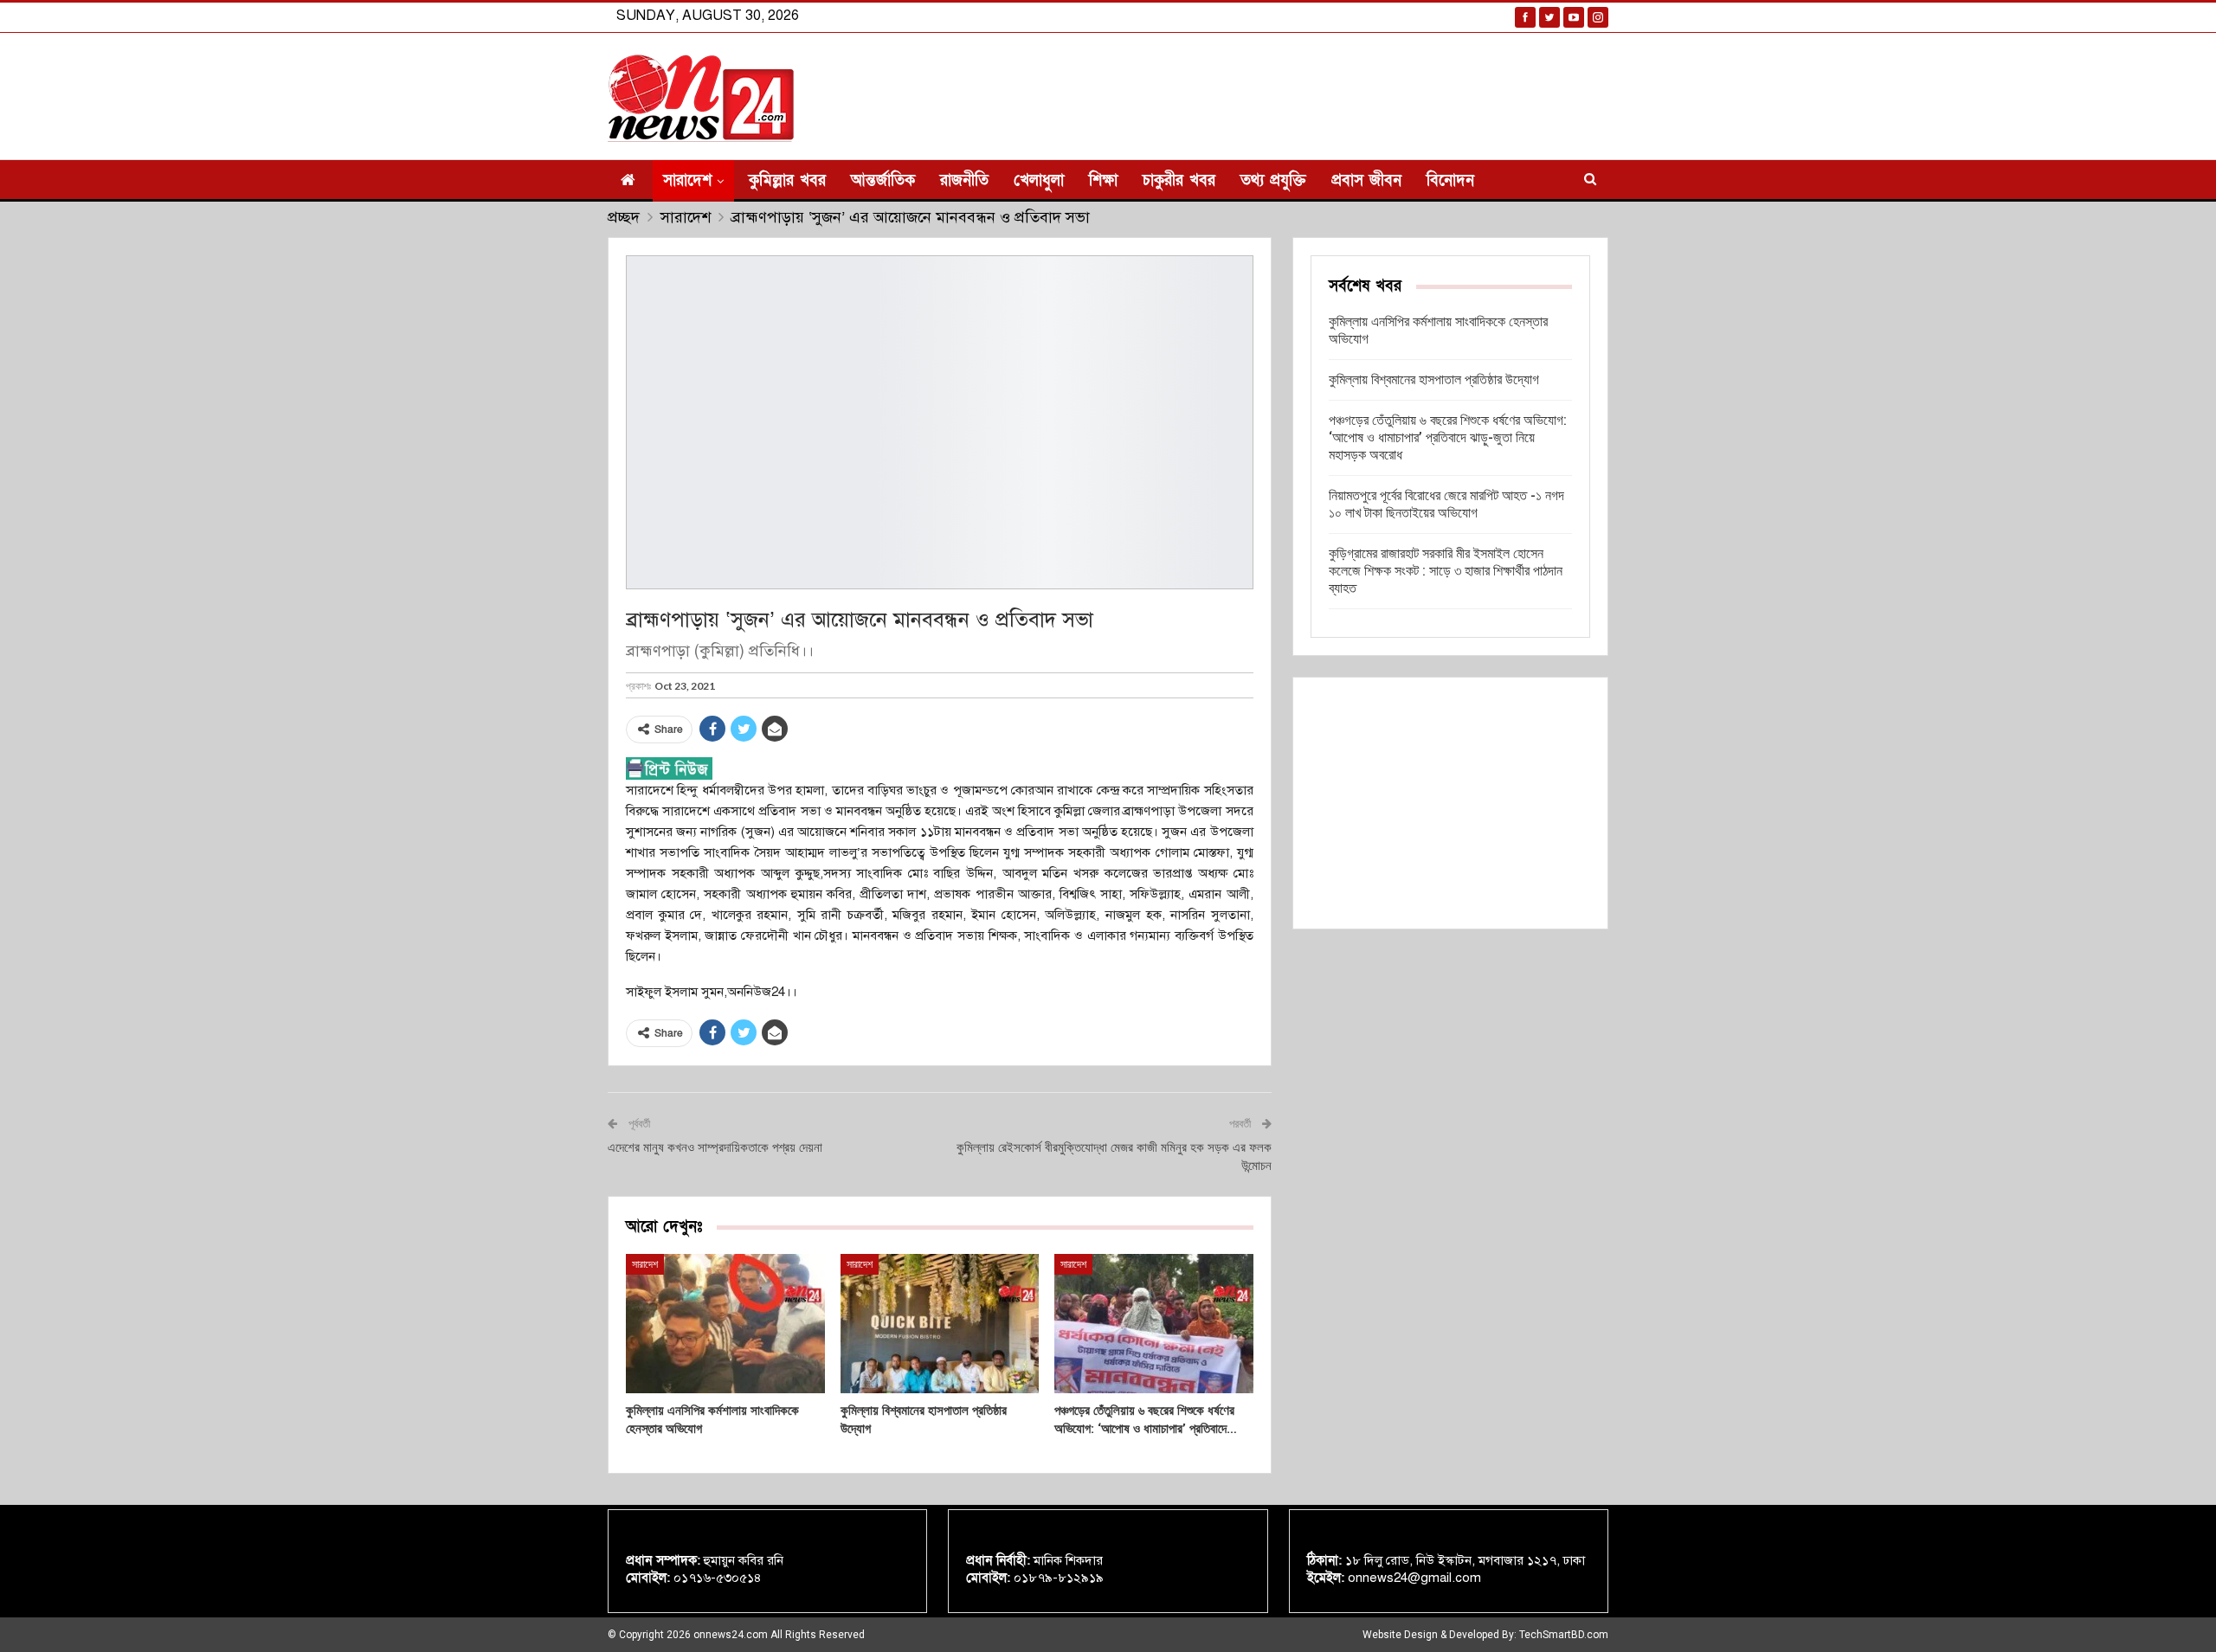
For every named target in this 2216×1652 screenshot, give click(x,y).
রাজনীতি (964, 180)
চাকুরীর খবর (1179, 180)
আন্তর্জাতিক (883, 180)
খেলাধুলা (1039, 180)
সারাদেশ (687, 180)
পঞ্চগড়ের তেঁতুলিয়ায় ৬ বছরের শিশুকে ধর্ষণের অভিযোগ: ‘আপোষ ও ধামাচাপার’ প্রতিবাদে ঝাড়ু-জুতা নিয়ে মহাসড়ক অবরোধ (1448, 437)
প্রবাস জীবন (1366, 180)
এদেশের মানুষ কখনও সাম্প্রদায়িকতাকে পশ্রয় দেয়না (715, 1147)
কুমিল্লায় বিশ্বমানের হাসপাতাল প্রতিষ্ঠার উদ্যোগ (1434, 379)
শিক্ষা (1103, 180)
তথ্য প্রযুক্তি (1273, 180)
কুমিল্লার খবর (787, 180)
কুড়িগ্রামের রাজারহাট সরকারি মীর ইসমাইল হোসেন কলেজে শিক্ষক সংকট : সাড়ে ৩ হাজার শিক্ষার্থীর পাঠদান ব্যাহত (1446, 571)
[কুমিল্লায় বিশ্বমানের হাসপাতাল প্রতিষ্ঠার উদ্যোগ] (940, 1324)
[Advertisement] (1450, 803)
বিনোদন (1450, 180)
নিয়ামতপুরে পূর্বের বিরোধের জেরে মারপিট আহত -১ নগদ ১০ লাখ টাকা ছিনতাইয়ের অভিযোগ (1446, 504)
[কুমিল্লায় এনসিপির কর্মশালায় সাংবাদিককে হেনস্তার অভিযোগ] (725, 1324)
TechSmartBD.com (1564, 1635)
